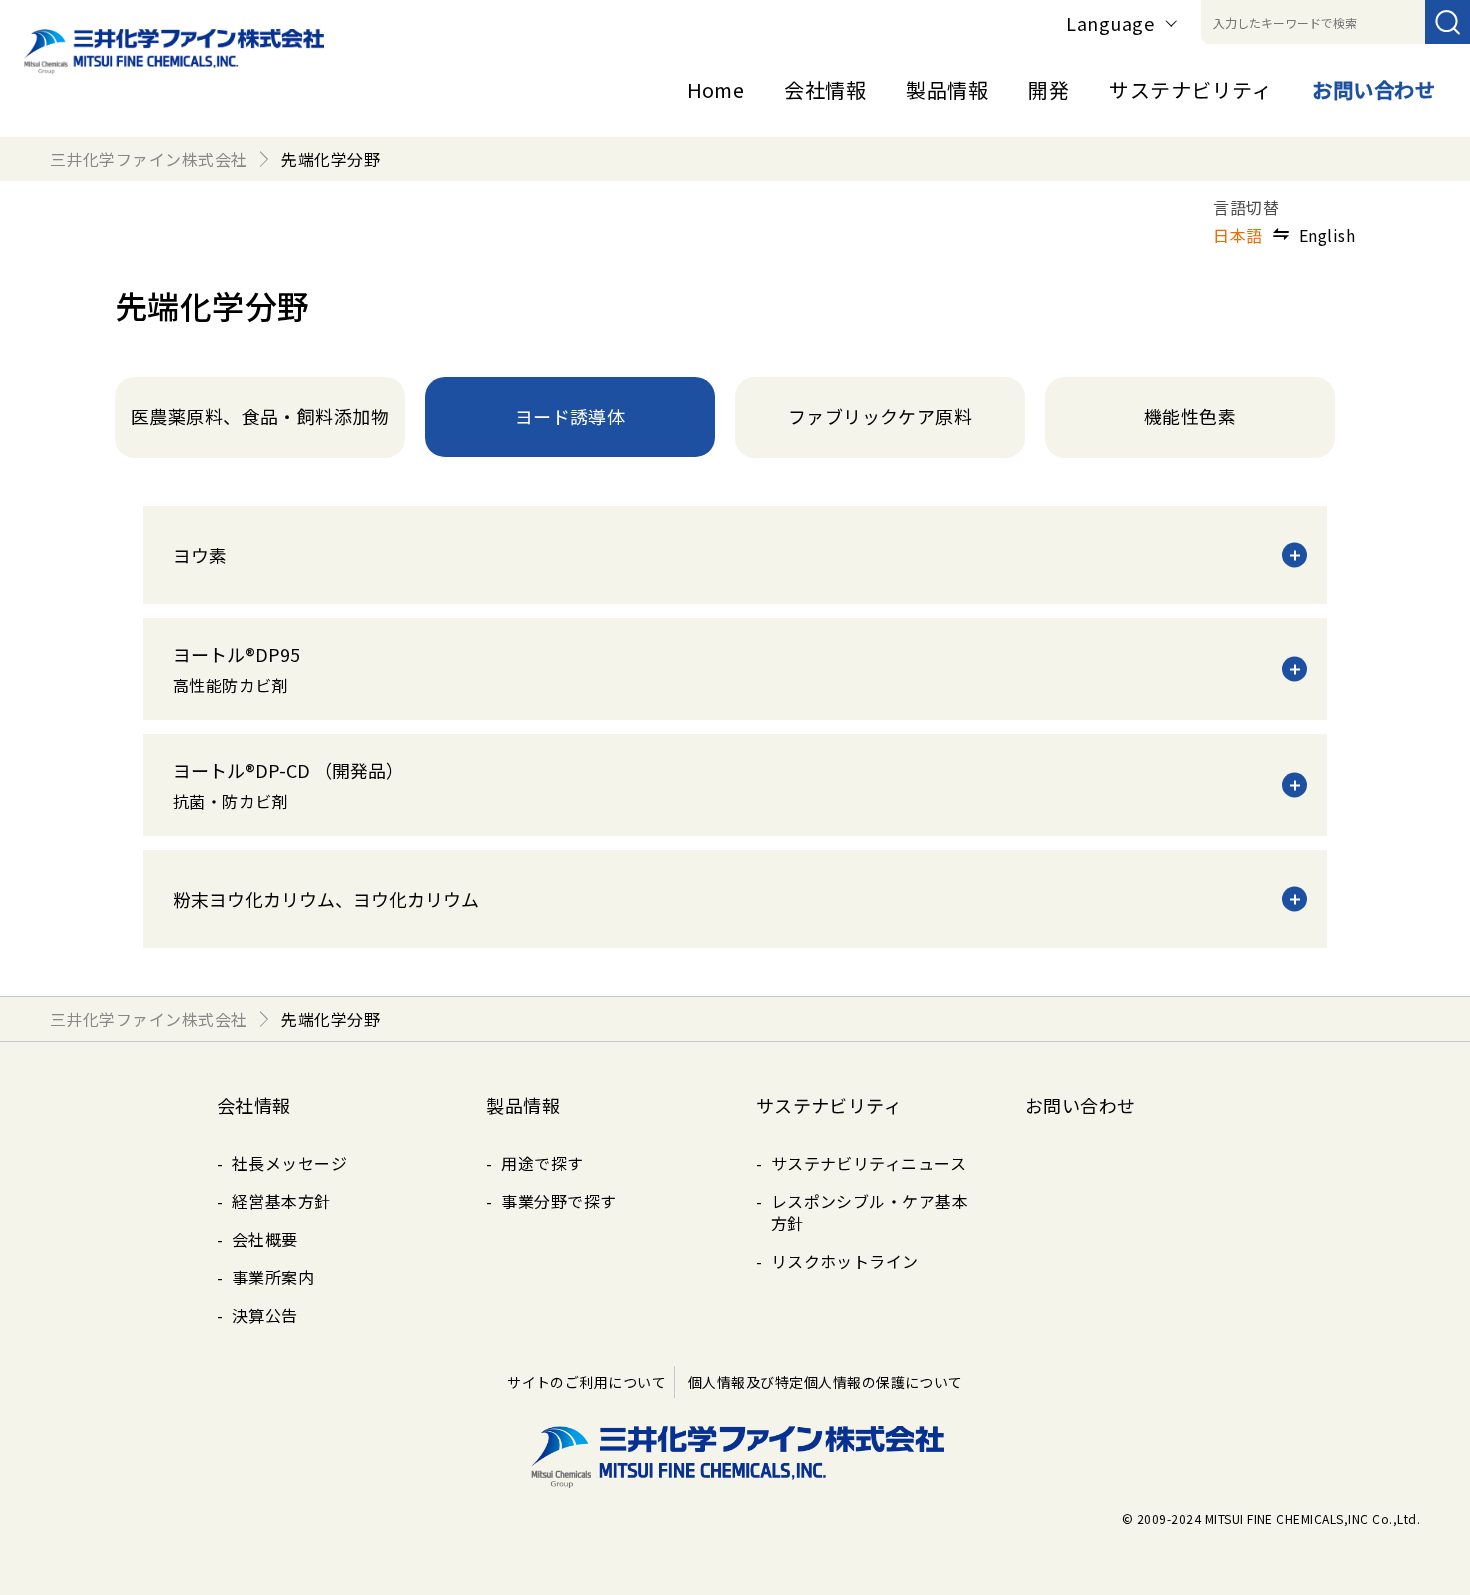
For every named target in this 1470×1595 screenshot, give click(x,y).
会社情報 (825, 89)
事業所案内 (273, 1277)
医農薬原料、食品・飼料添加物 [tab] (260, 416)
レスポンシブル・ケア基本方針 (870, 1212)
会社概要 (265, 1239)
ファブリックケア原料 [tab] (880, 416)
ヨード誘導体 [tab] (570, 416)
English (1327, 235)
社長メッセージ (289, 1163)
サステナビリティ (1190, 89)
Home (716, 89)
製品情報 (947, 89)
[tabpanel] (735, 727)
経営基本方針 (281, 1201)
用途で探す (542, 1163)
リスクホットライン (845, 1261)
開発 (1048, 89)
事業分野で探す (558, 1201)
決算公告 (265, 1315)
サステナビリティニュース (869, 1163)
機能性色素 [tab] (1190, 416)
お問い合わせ (1373, 89)
